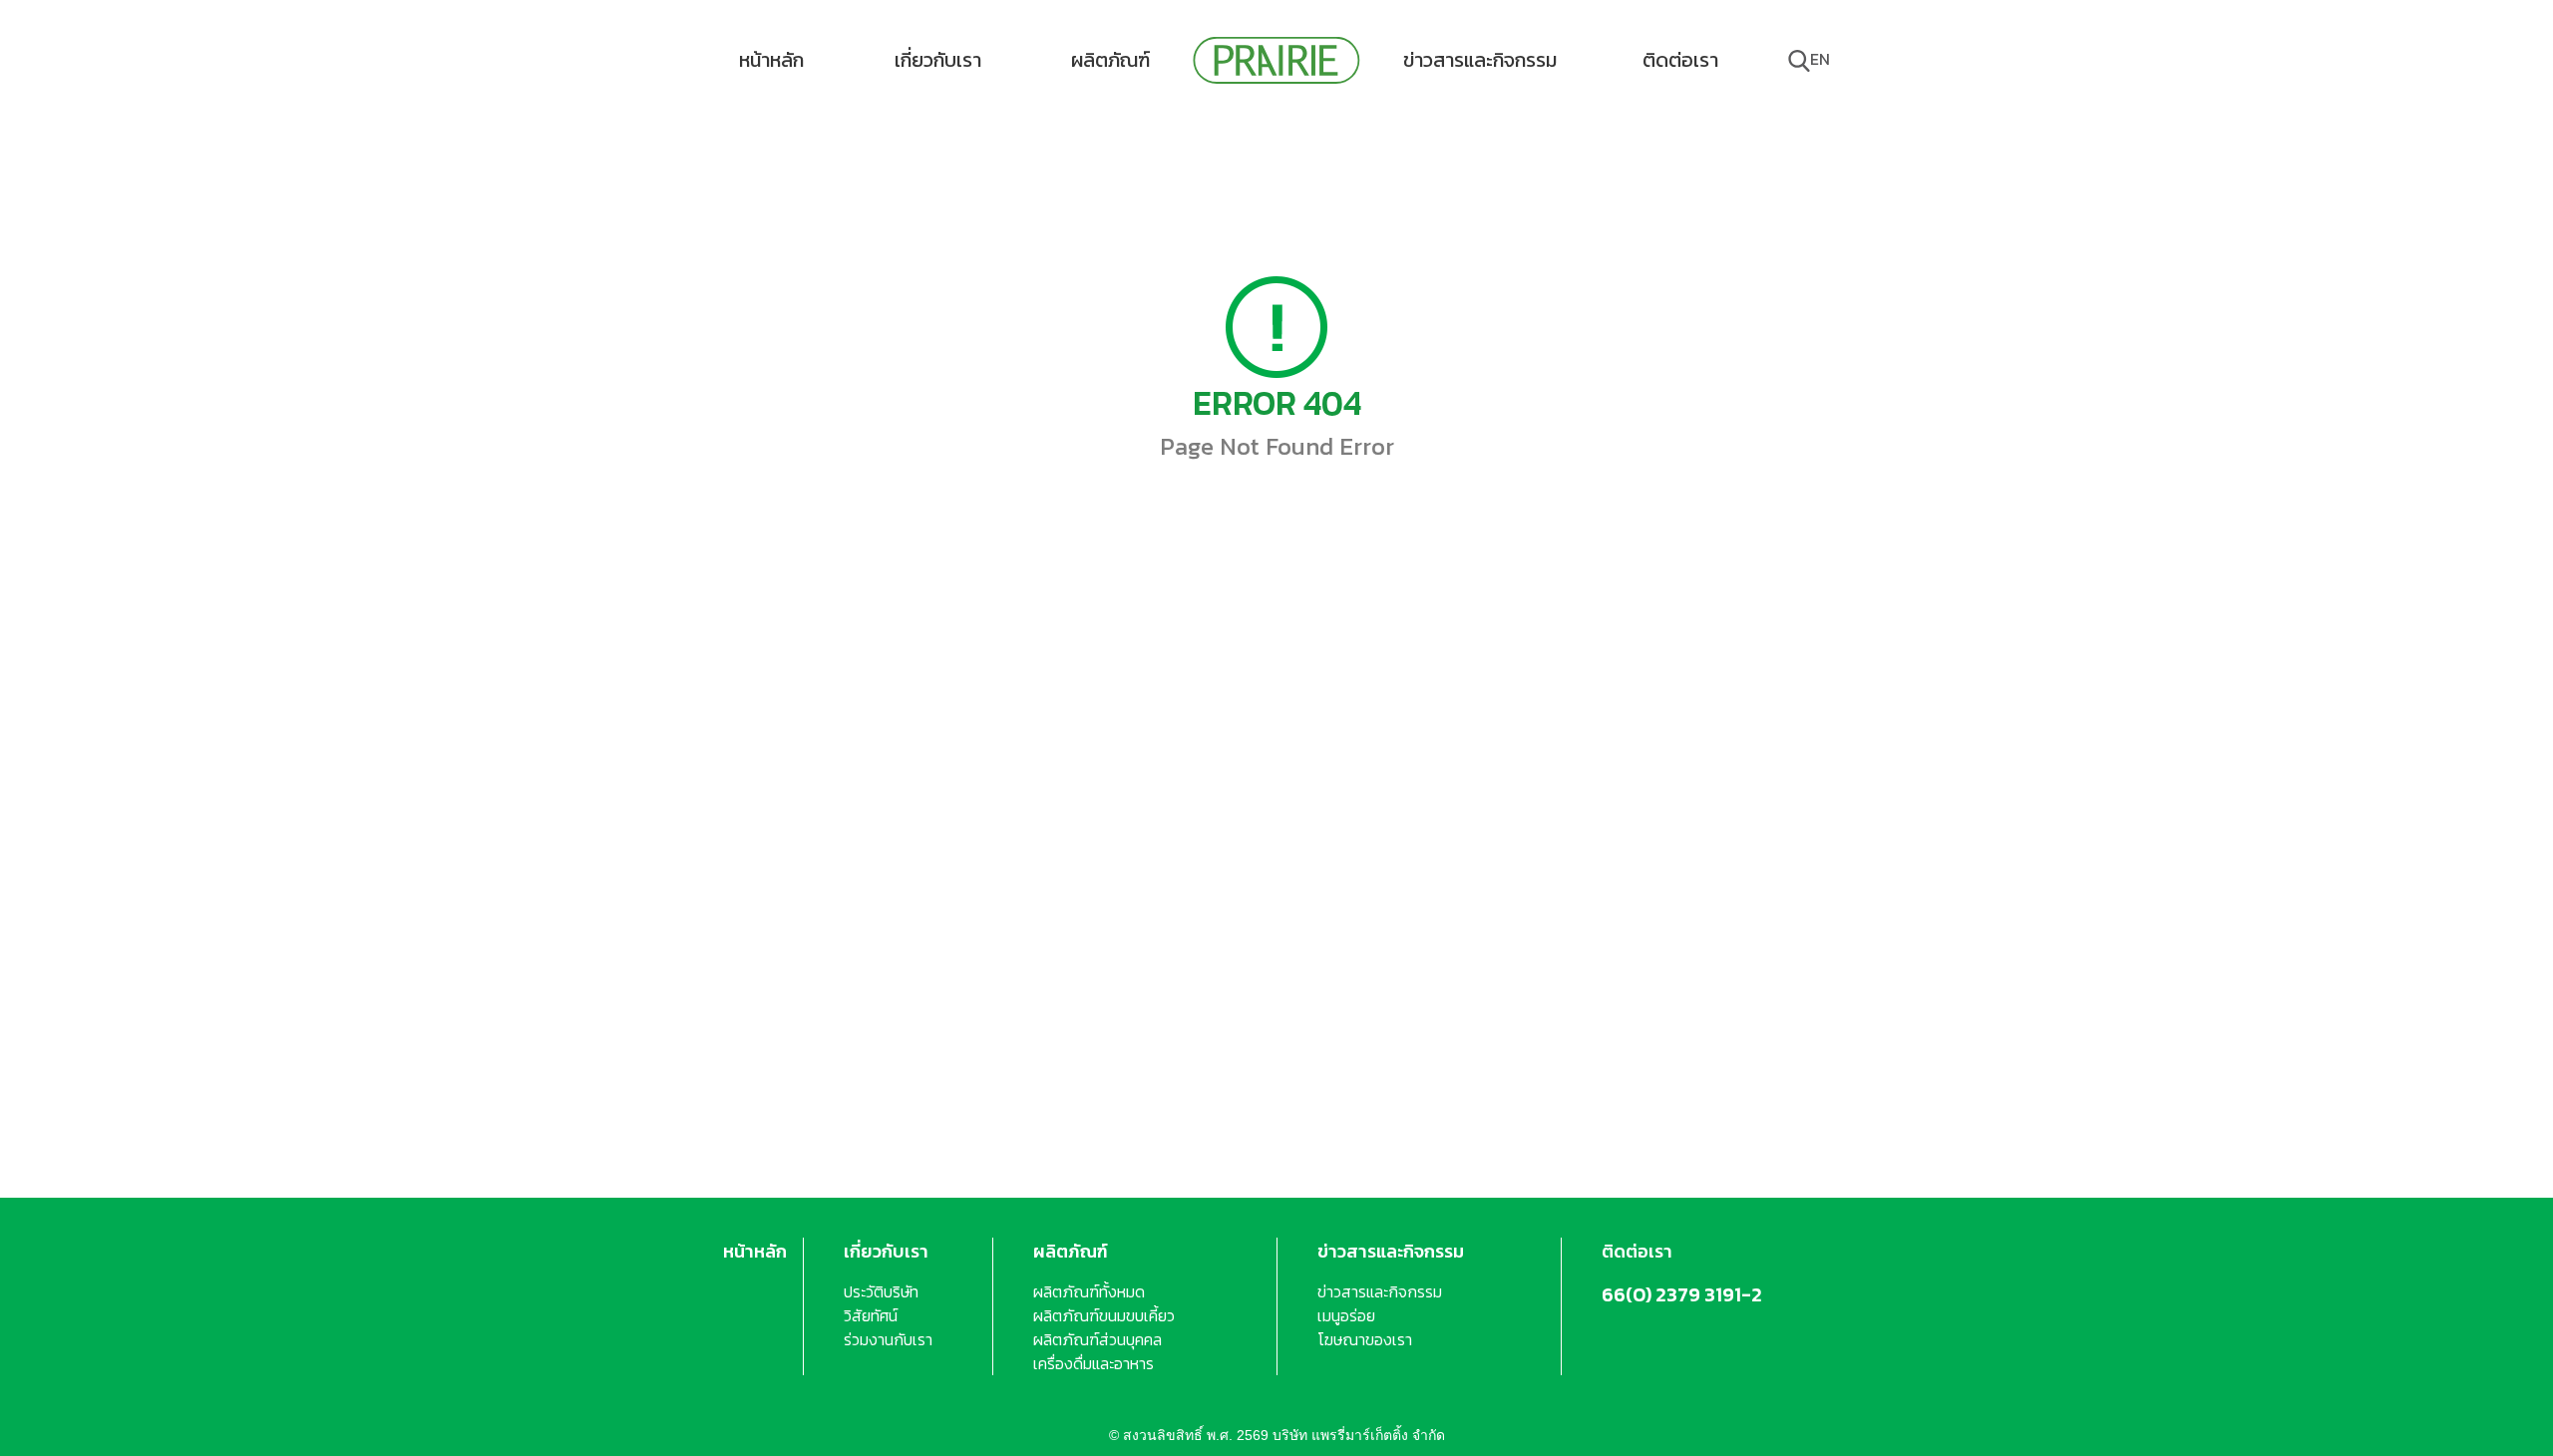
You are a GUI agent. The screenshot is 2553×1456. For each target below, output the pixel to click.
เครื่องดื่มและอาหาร (1094, 1363)
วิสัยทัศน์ (871, 1315)
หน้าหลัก (771, 60)
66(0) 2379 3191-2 (1682, 1294)
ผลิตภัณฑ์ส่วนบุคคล (1097, 1339)
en (1820, 59)
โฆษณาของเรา (1365, 1339)
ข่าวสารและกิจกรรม (1480, 60)
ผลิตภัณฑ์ (1110, 60)
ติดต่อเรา (1680, 60)
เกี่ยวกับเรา (938, 60)
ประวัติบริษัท (881, 1291)
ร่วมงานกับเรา (888, 1339)
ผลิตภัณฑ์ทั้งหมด (1089, 1291)
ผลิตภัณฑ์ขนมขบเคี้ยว (1104, 1315)
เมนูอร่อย (1346, 1315)
